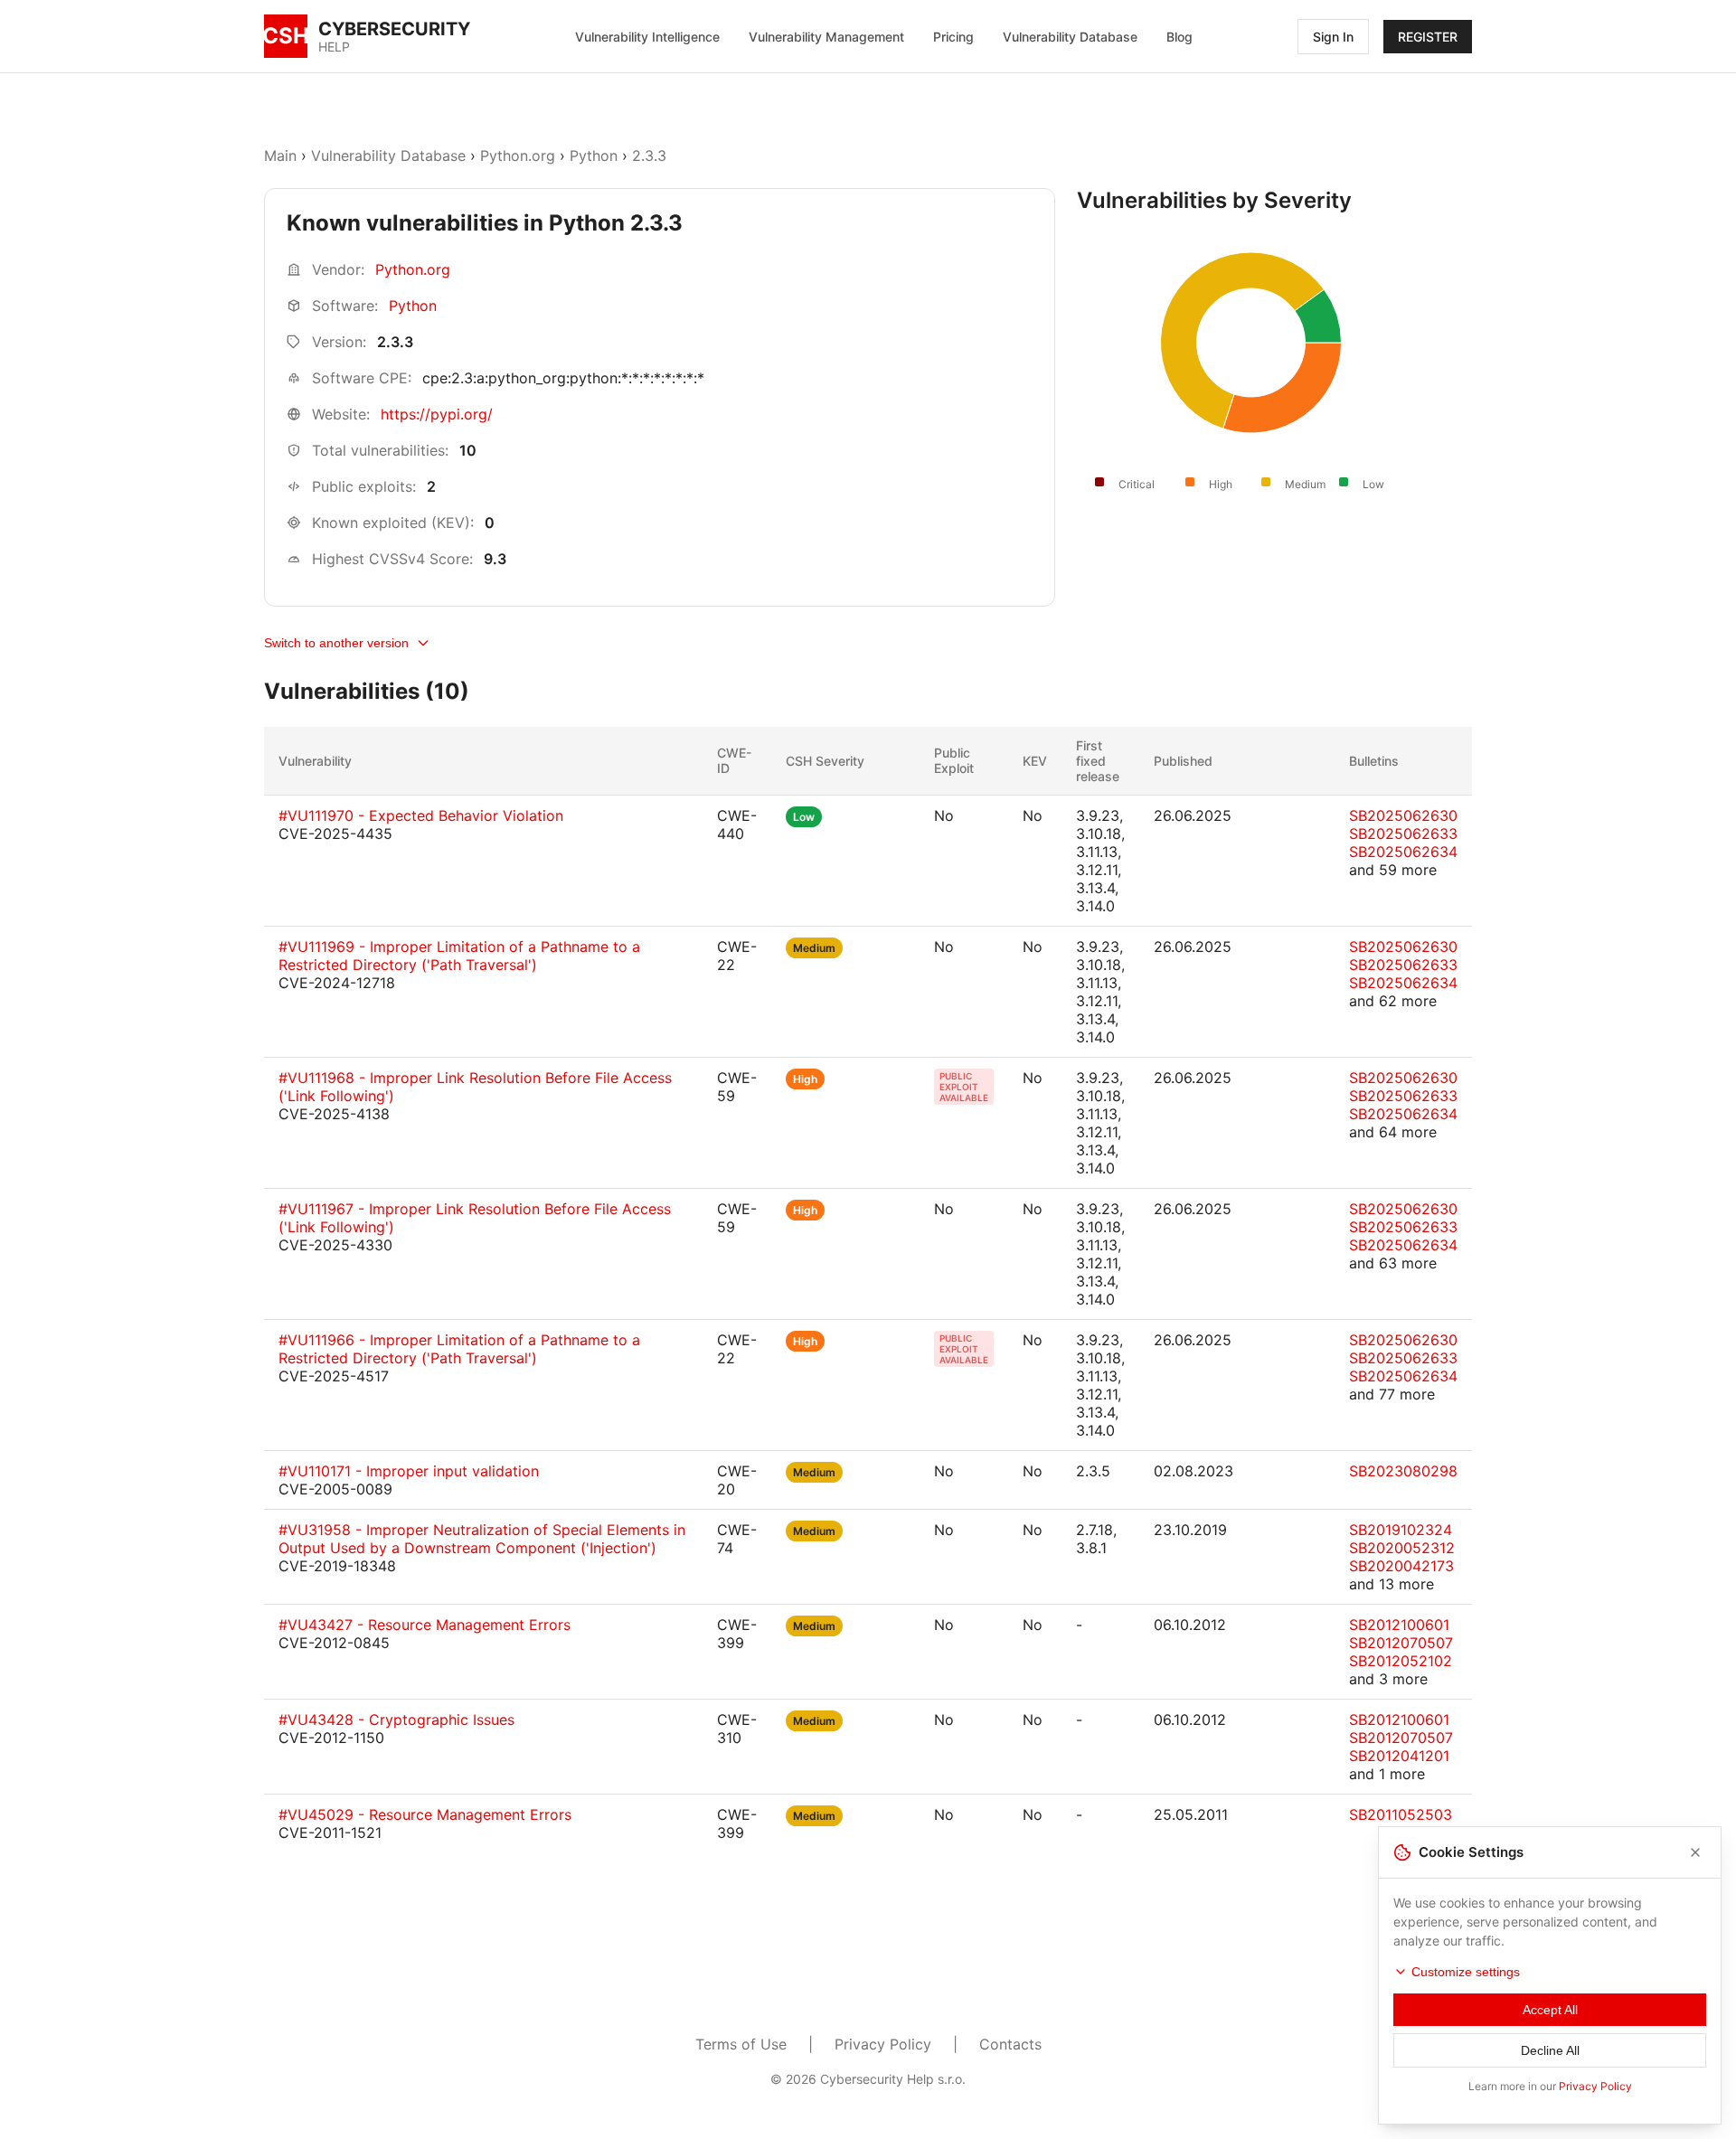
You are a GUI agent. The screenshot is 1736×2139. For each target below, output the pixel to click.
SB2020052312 (1402, 1548)
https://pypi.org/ (437, 414)
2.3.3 (649, 155)
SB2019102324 (1401, 1530)
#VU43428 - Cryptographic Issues (396, 1720)
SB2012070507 (1401, 1643)
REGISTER (1428, 37)
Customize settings (1466, 1972)
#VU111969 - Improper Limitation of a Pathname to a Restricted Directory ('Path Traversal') (459, 956)
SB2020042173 (1401, 1566)
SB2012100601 (1399, 1625)
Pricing (953, 37)
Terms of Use (741, 2044)
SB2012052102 (1401, 1661)
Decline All (1550, 2050)
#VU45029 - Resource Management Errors (425, 1814)
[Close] (1695, 1852)
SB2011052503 (1401, 1814)
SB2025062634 (1403, 852)
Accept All (1550, 2010)
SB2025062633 (1403, 834)
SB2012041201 (1399, 1756)
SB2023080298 (1403, 1471)
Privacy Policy (883, 2044)
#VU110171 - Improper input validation (409, 1471)
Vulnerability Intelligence (647, 37)
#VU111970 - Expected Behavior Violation (421, 815)
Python (594, 155)
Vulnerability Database (1070, 37)
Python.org (518, 155)
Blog (1179, 37)
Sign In (1333, 37)
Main (280, 155)
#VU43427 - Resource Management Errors (425, 1625)
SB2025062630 (1403, 815)
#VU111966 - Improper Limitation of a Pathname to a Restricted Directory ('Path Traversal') (459, 1349)
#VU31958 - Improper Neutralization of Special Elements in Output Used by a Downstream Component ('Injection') (482, 1539)
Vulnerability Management (826, 37)
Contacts (1010, 2044)
